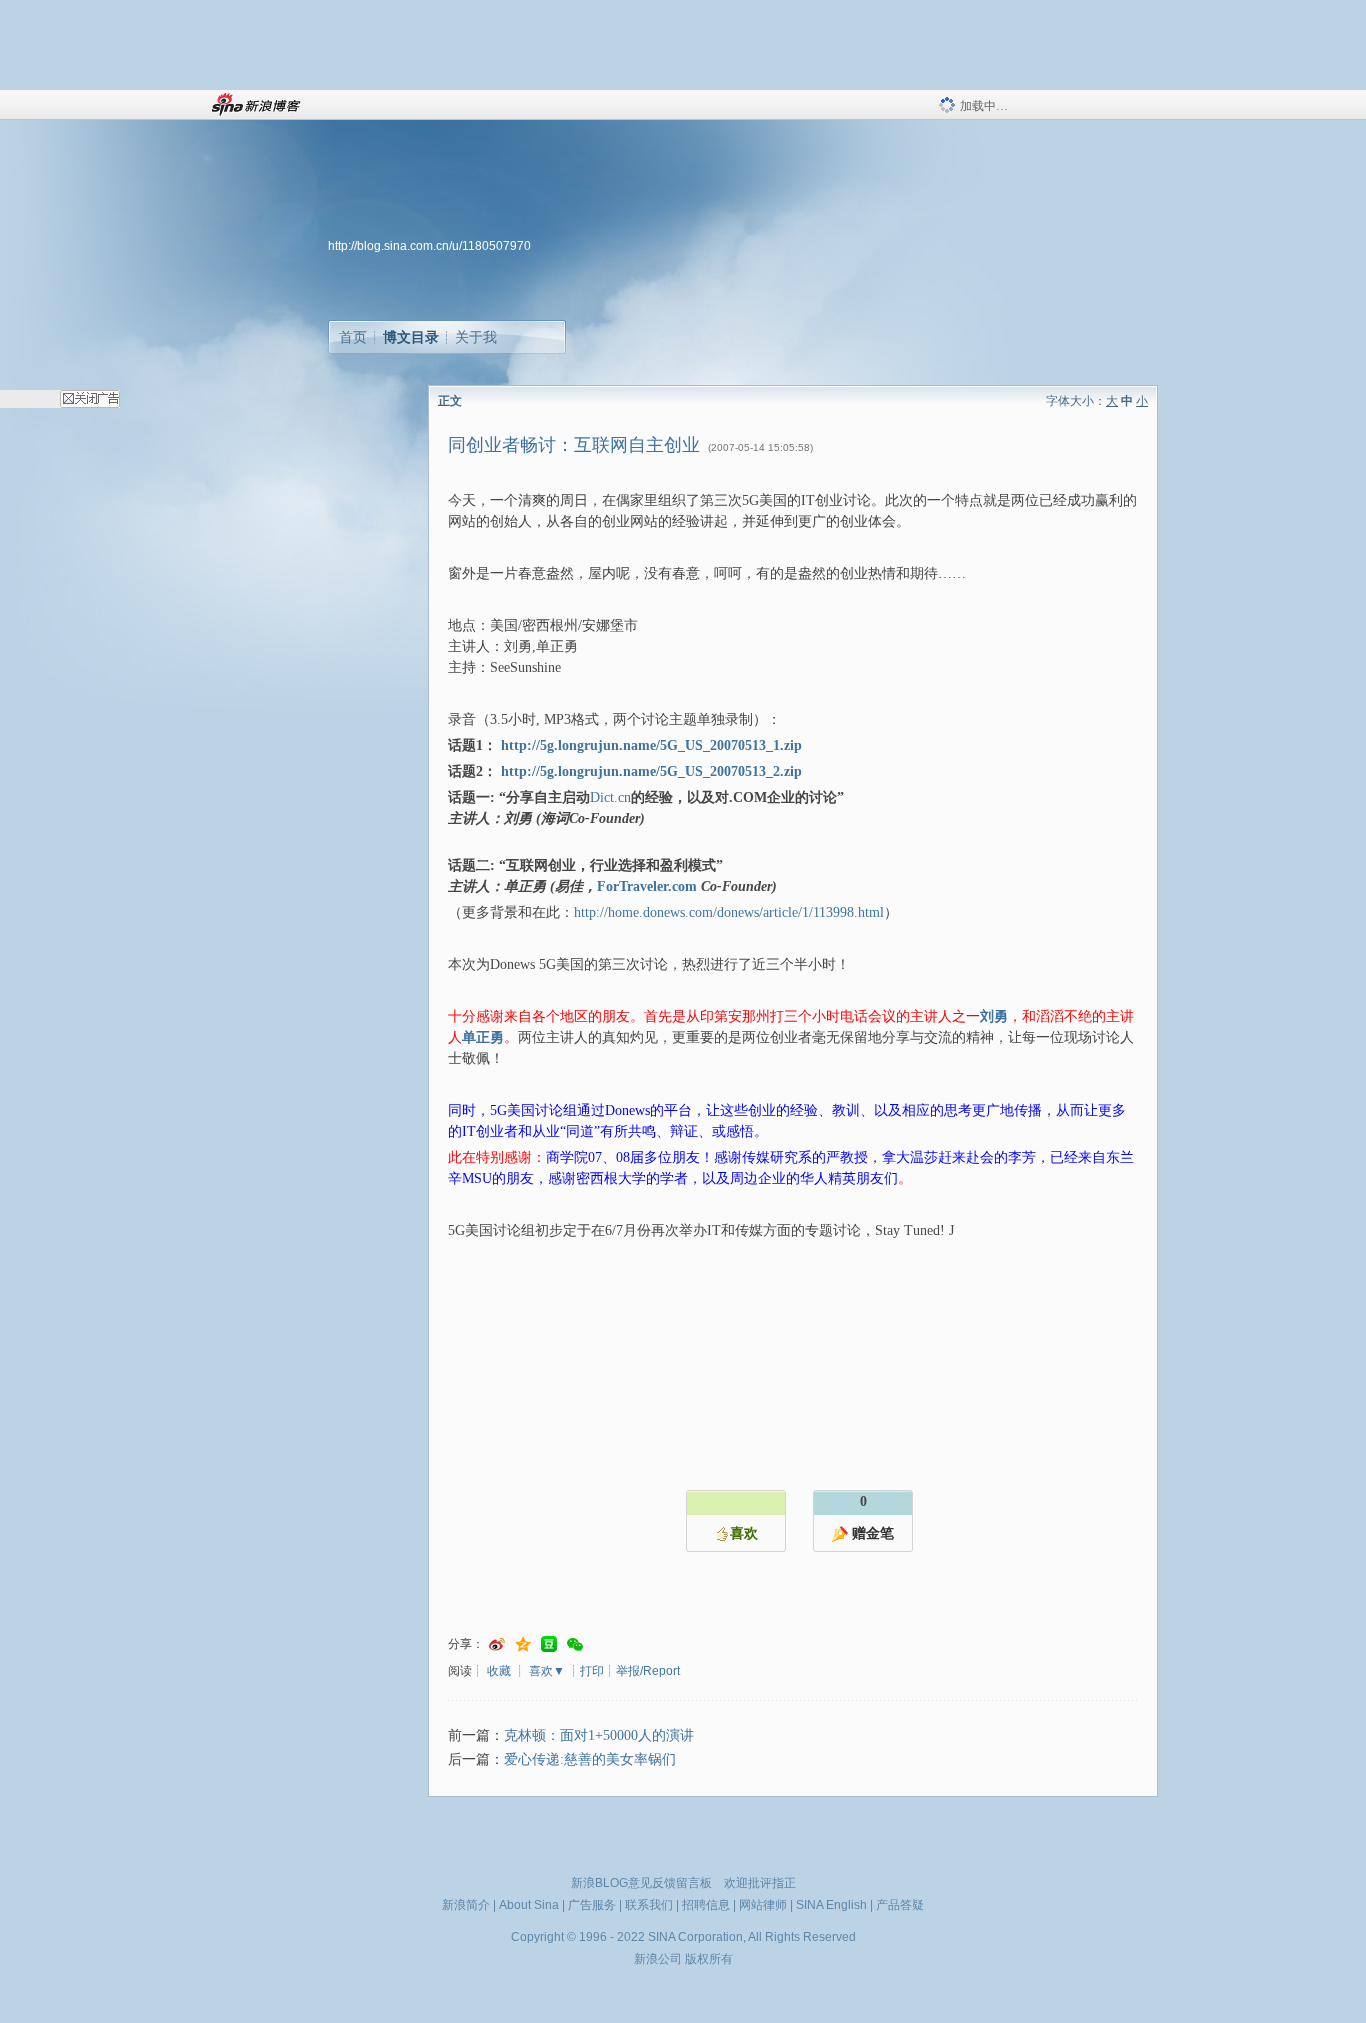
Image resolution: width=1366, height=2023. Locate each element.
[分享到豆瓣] (549, 1644)
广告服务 (592, 1905)
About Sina (529, 1905)
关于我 (476, 337)
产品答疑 (900, 1905)
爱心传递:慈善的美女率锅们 (590, 1759)
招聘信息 (706, 1905)
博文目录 (411, 337)
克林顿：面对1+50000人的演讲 (599, 1735)
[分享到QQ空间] (523, 1644)
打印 (592, 1671)
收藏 (499, 1671)
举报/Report (648, 1671)
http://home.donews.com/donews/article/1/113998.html (729, 912)
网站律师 (763, 1905)
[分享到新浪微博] (497, 1644)
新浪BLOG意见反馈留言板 (641, 1883)
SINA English (831, 1905)
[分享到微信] (575, 1644)
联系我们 (649, 1905)
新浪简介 (466, 1905)
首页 (353, 337)
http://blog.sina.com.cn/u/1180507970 (429, 246)
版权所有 (709, 1959)
